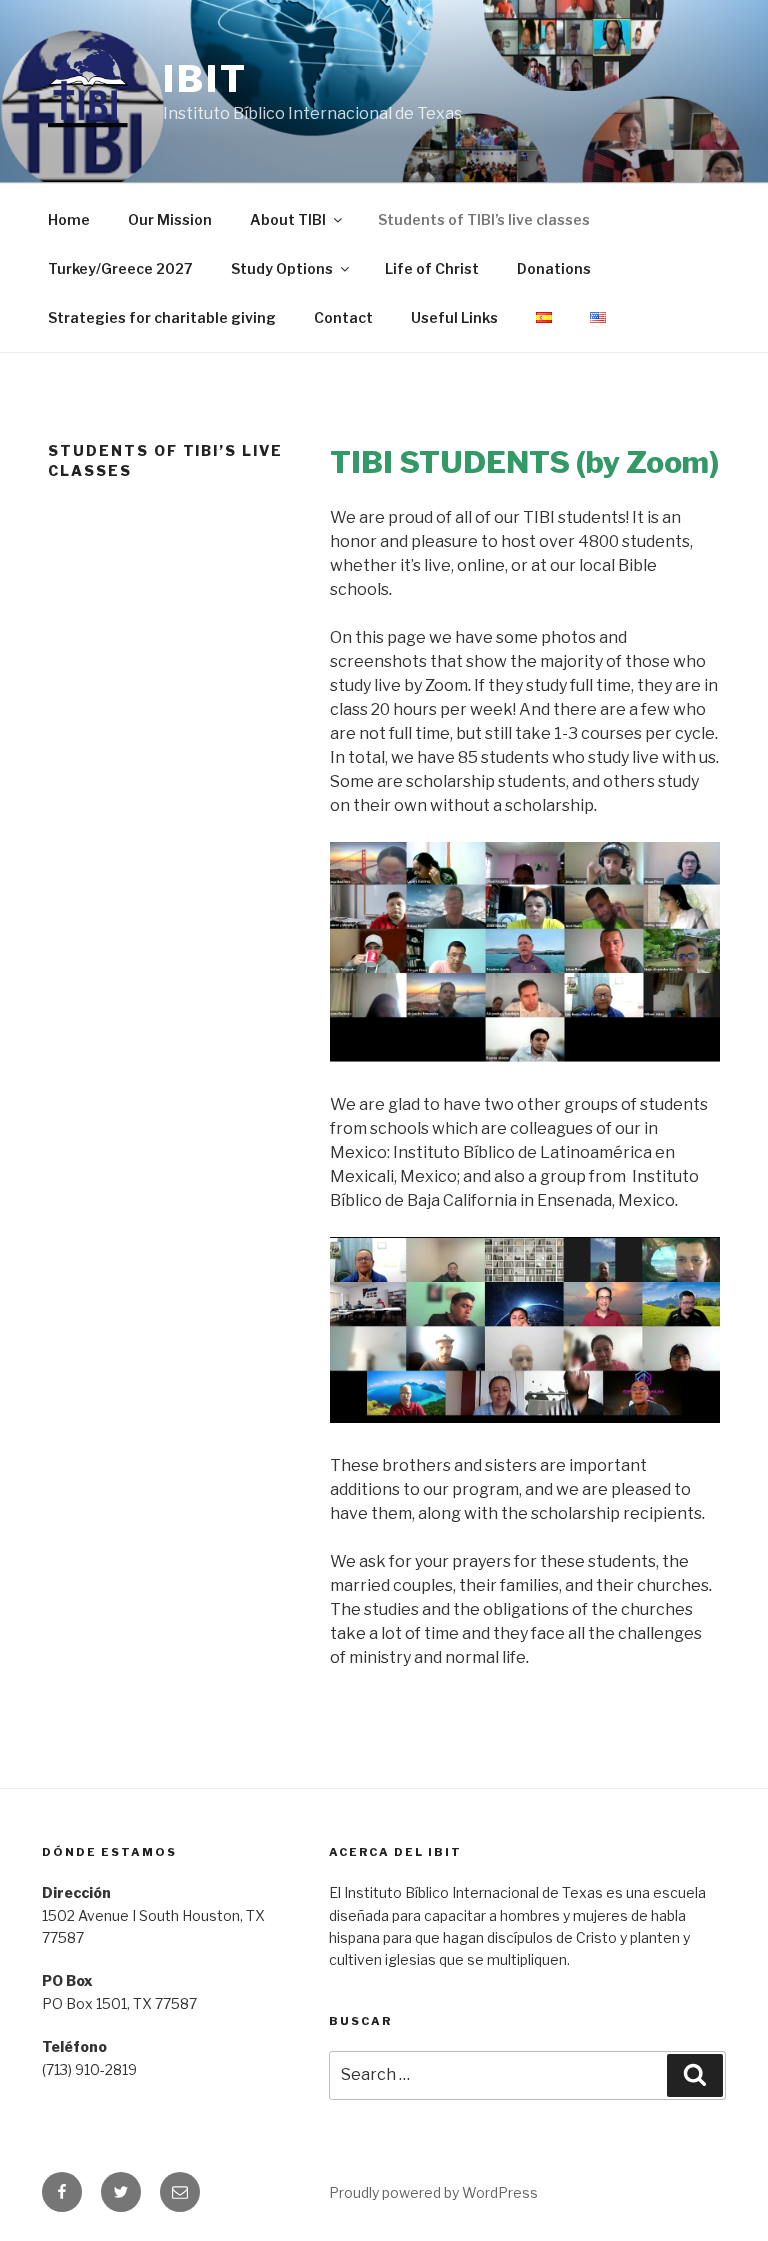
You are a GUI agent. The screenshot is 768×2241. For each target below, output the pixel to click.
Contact (343, 317)
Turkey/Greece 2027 (120, 268)
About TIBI (288, 219)
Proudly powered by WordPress (433, 2192)
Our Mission (170, 219)
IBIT (205, 79)
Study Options (282, 268)
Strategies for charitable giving (162, 317)
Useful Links (454, 317)
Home (69, 219)
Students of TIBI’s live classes (484, 219)
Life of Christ (432, 268)
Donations (554, 268)
